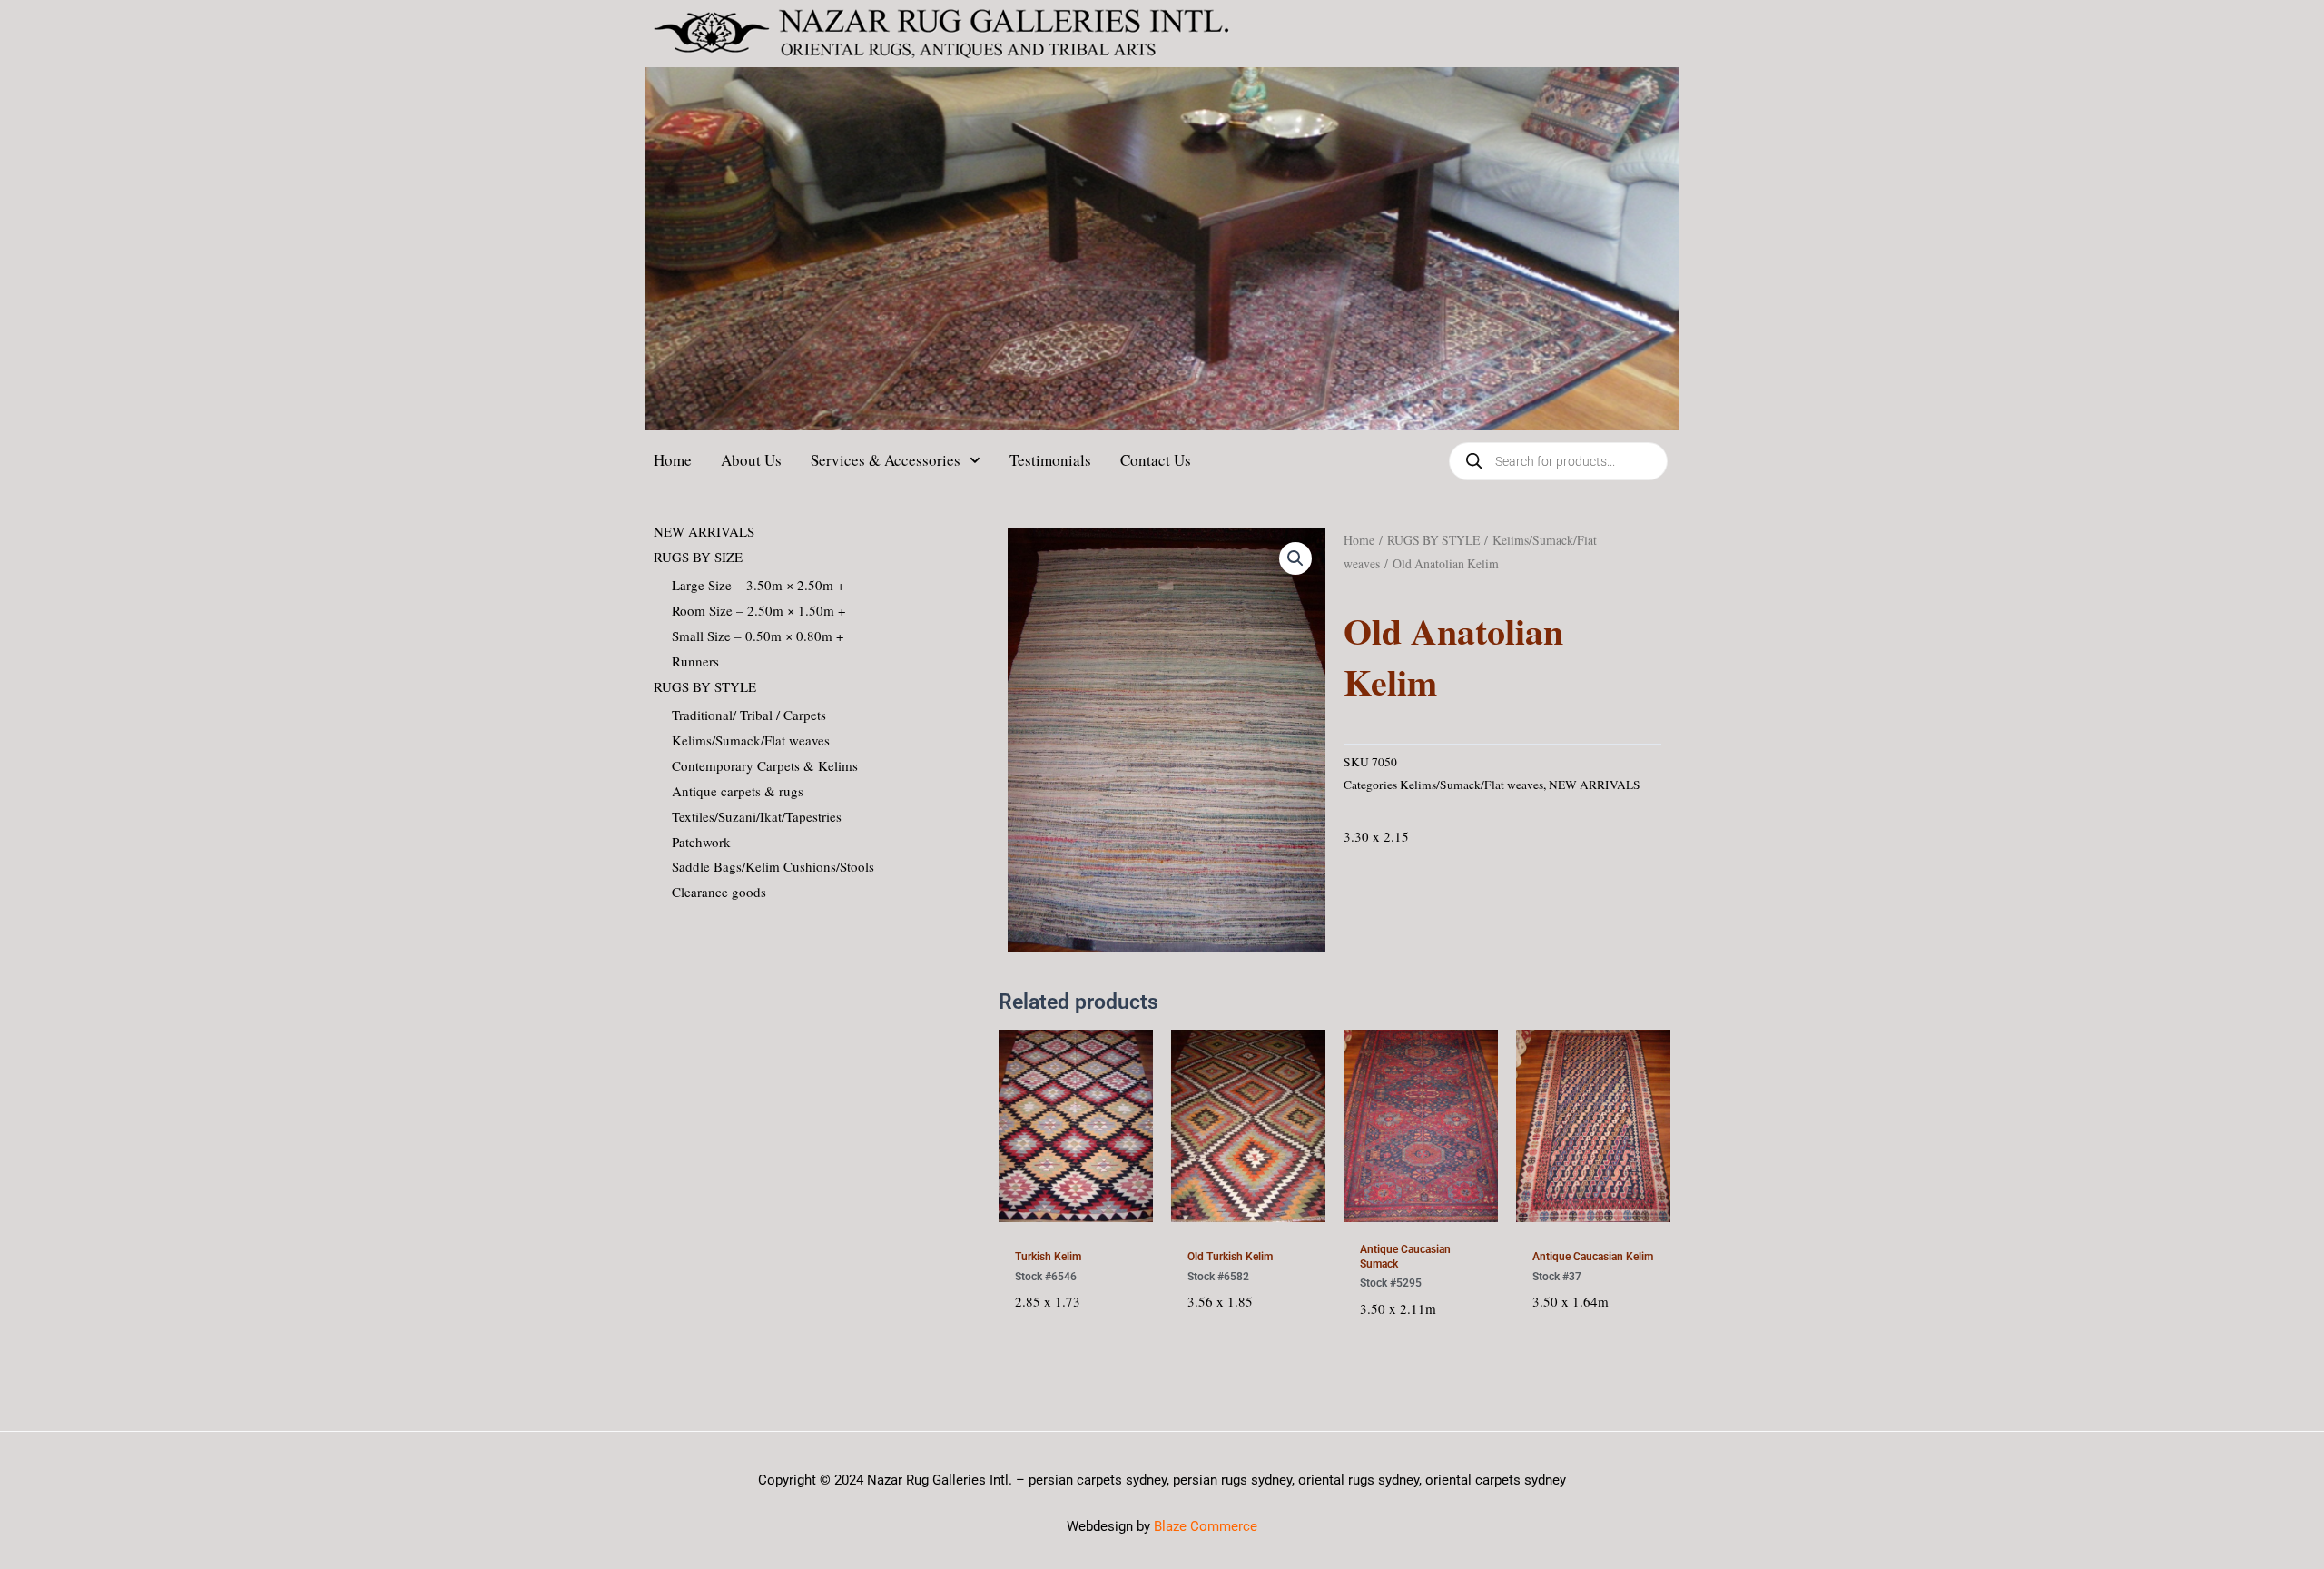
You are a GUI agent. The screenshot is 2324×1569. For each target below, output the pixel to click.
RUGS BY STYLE (705, 686)
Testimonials (1050, 460)
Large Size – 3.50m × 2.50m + (758, 585)
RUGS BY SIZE (698, 557)
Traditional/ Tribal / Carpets (749, 715)
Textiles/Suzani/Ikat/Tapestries (757, 816)
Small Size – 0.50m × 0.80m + (758, 636)
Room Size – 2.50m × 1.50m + (758, 610)
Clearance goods (719, 892)
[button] (1295, 558)
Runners (695, 661)
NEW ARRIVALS (704, 531)
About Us (751, 460)
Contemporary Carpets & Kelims (765, 765)
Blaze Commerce (1206, 1526)
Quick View (1075, 1217)
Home (673, 460)
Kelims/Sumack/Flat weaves (751, 740)
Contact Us (1156, 460)
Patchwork (701, 842)
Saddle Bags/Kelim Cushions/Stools (773, 866)
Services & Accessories (886, 460)
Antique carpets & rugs (738, 791)
